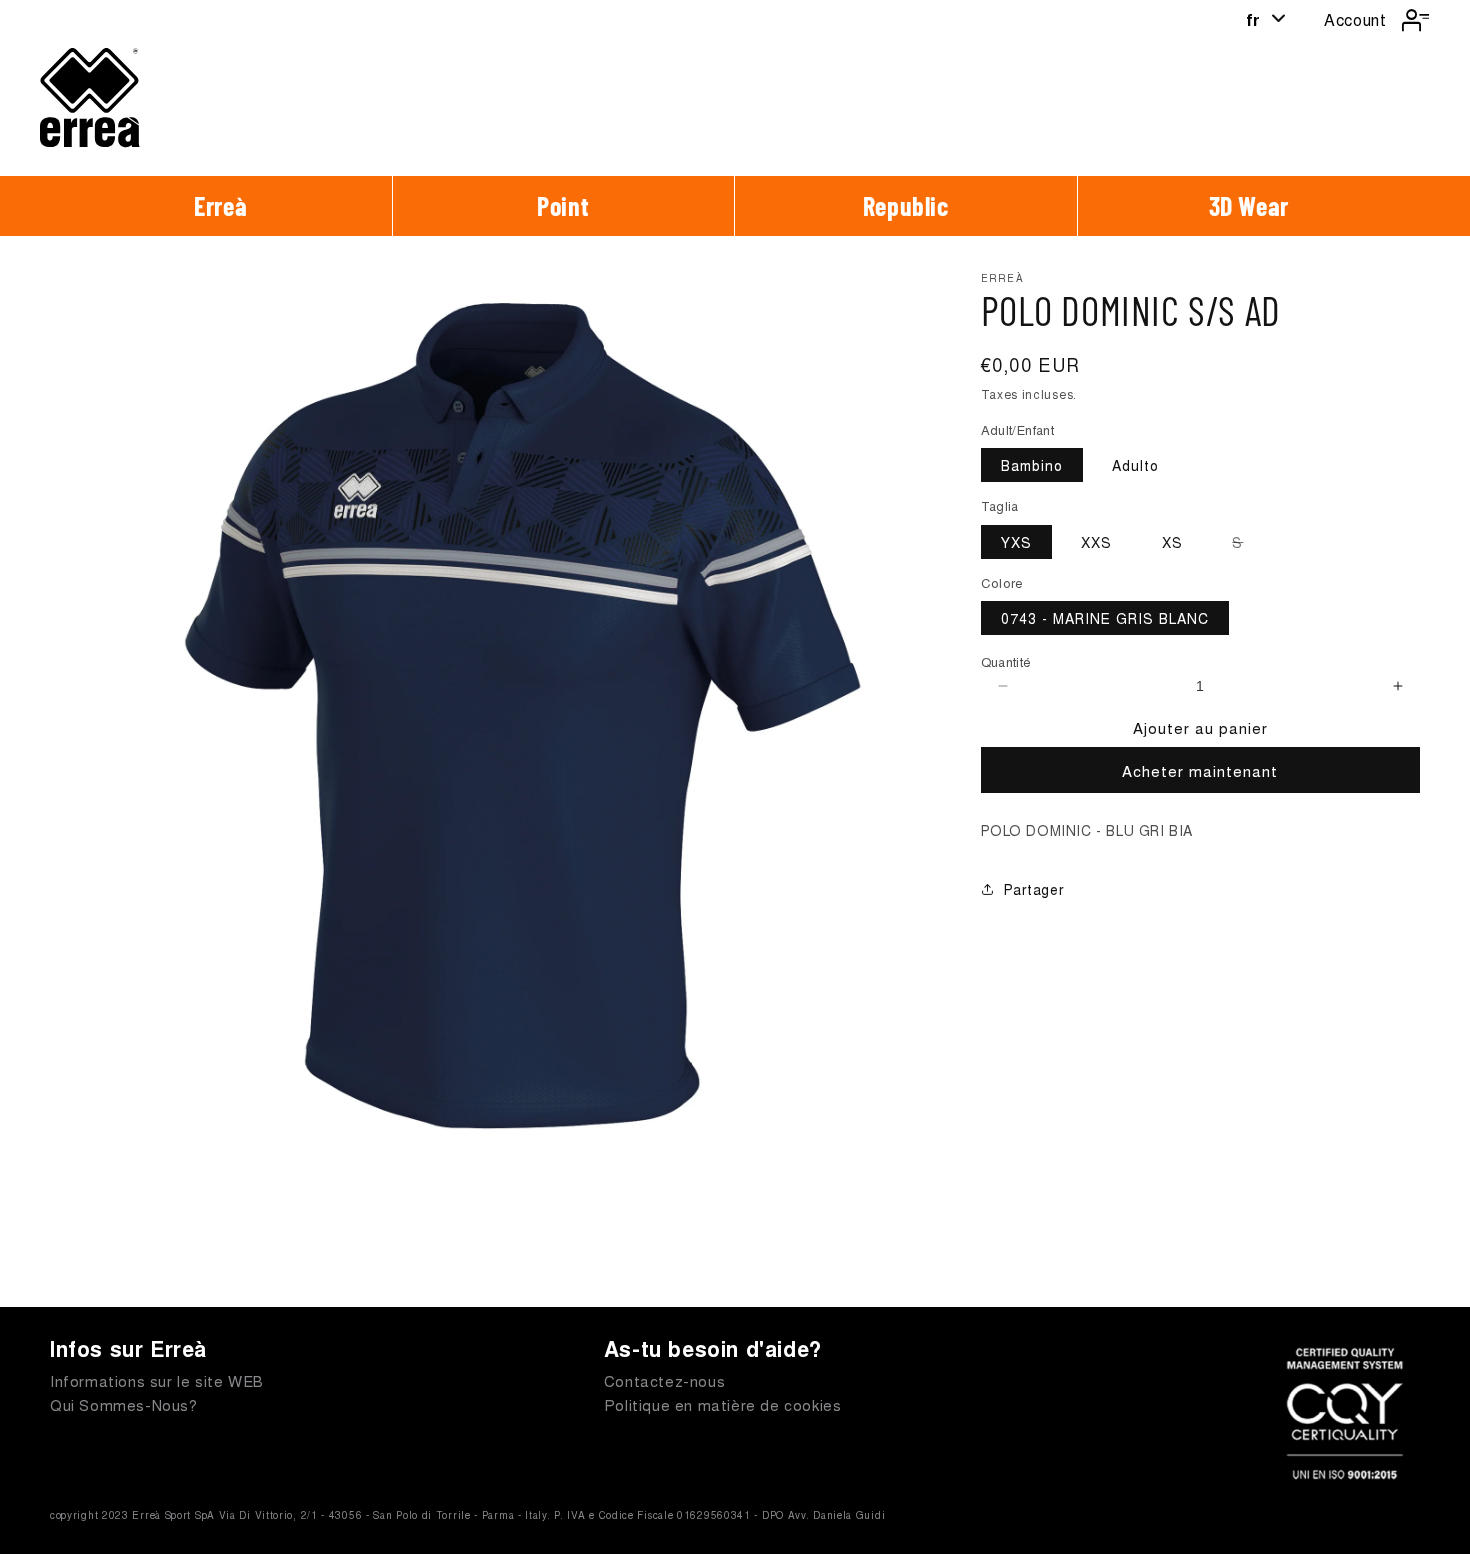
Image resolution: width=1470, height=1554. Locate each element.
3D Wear (1249, 205)
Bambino (1032, 465)
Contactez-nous (664, 1380)
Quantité (1006, 661)
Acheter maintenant (1200, 770)
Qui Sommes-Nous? (124, 1404)
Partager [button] (1034, 889)
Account (1355, 19)
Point (563, 205)
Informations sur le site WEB (157, 1380)
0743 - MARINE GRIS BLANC (1105, 618)
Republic (906, 205)
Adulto (1135, 465)
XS (1172, 542)
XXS (1096, 542)
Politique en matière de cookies (723, 1404)
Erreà (220, 205)
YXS (1016, 542)
